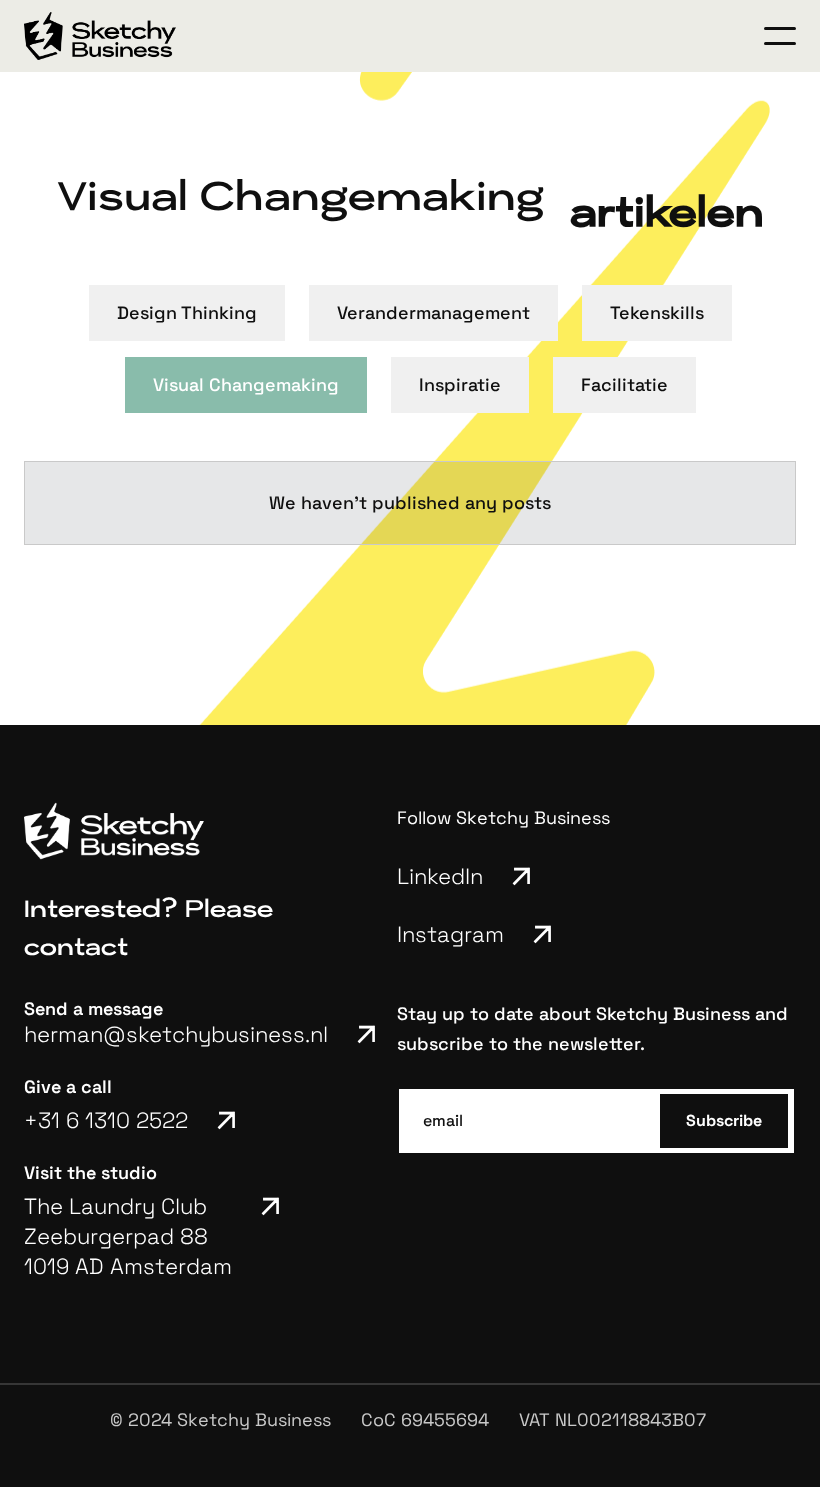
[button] (780, 36)
